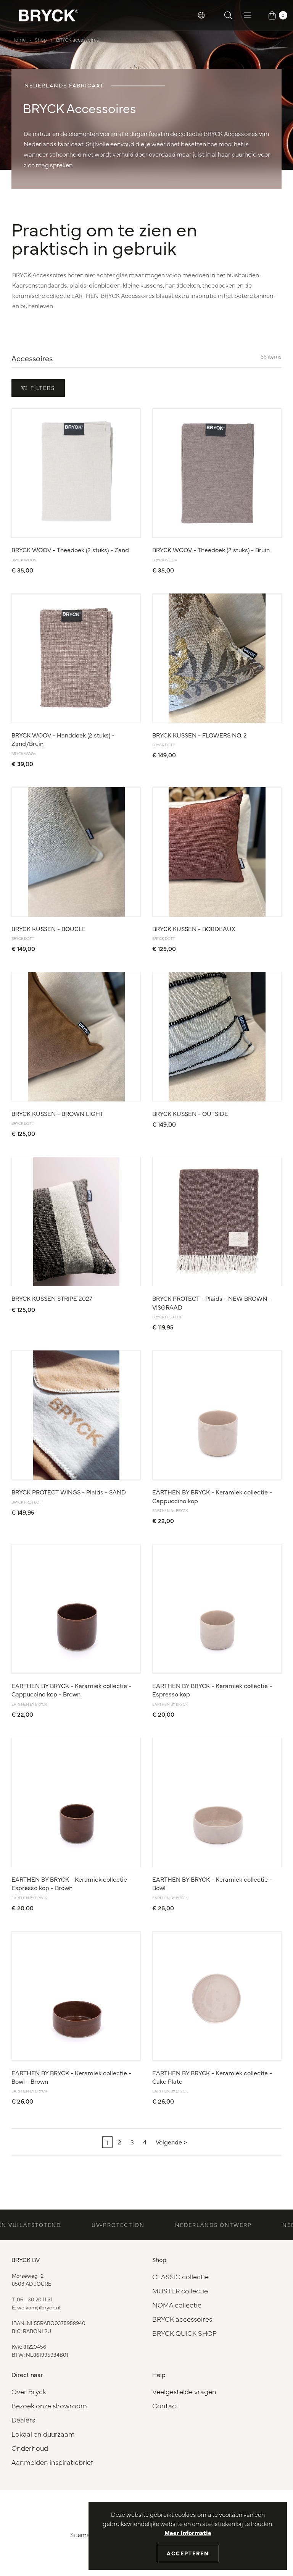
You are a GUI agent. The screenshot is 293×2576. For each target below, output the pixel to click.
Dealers (23, 2420)
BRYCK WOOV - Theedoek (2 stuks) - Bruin (211, 550)
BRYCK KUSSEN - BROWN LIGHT (57, 1113)
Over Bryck (29, 2391)
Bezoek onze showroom (49, 2405)
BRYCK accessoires (77, 39)
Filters (43, 388)
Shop (41, 39)
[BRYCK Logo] (49, 15)
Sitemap (82, 2534)
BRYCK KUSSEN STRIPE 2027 (52, 1298)
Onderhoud (30, 2448)
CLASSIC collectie (180, 2276)
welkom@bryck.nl (39, 2307)
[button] (201, 15)
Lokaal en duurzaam (43, 2434)
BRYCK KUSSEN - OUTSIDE (190, 1113)
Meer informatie (188, 2532)
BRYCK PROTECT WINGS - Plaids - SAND (69, 1492)
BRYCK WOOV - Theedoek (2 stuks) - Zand (70, 550)
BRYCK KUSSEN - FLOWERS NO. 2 (200, 735)
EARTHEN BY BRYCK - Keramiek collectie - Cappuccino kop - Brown (71, 1690)
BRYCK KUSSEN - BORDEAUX (194, 928)
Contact (165, 2405)
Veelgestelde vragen (184, 2391)
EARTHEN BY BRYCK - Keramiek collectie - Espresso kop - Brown (71, 1883)
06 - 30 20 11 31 (35, 2299)
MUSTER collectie (180, 2291)
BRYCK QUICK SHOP (184, 2333)
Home (19, 39)
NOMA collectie (177, 2305)
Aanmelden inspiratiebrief (52, 2462)
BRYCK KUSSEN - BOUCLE (49, 928)
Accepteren (188, 2553)
